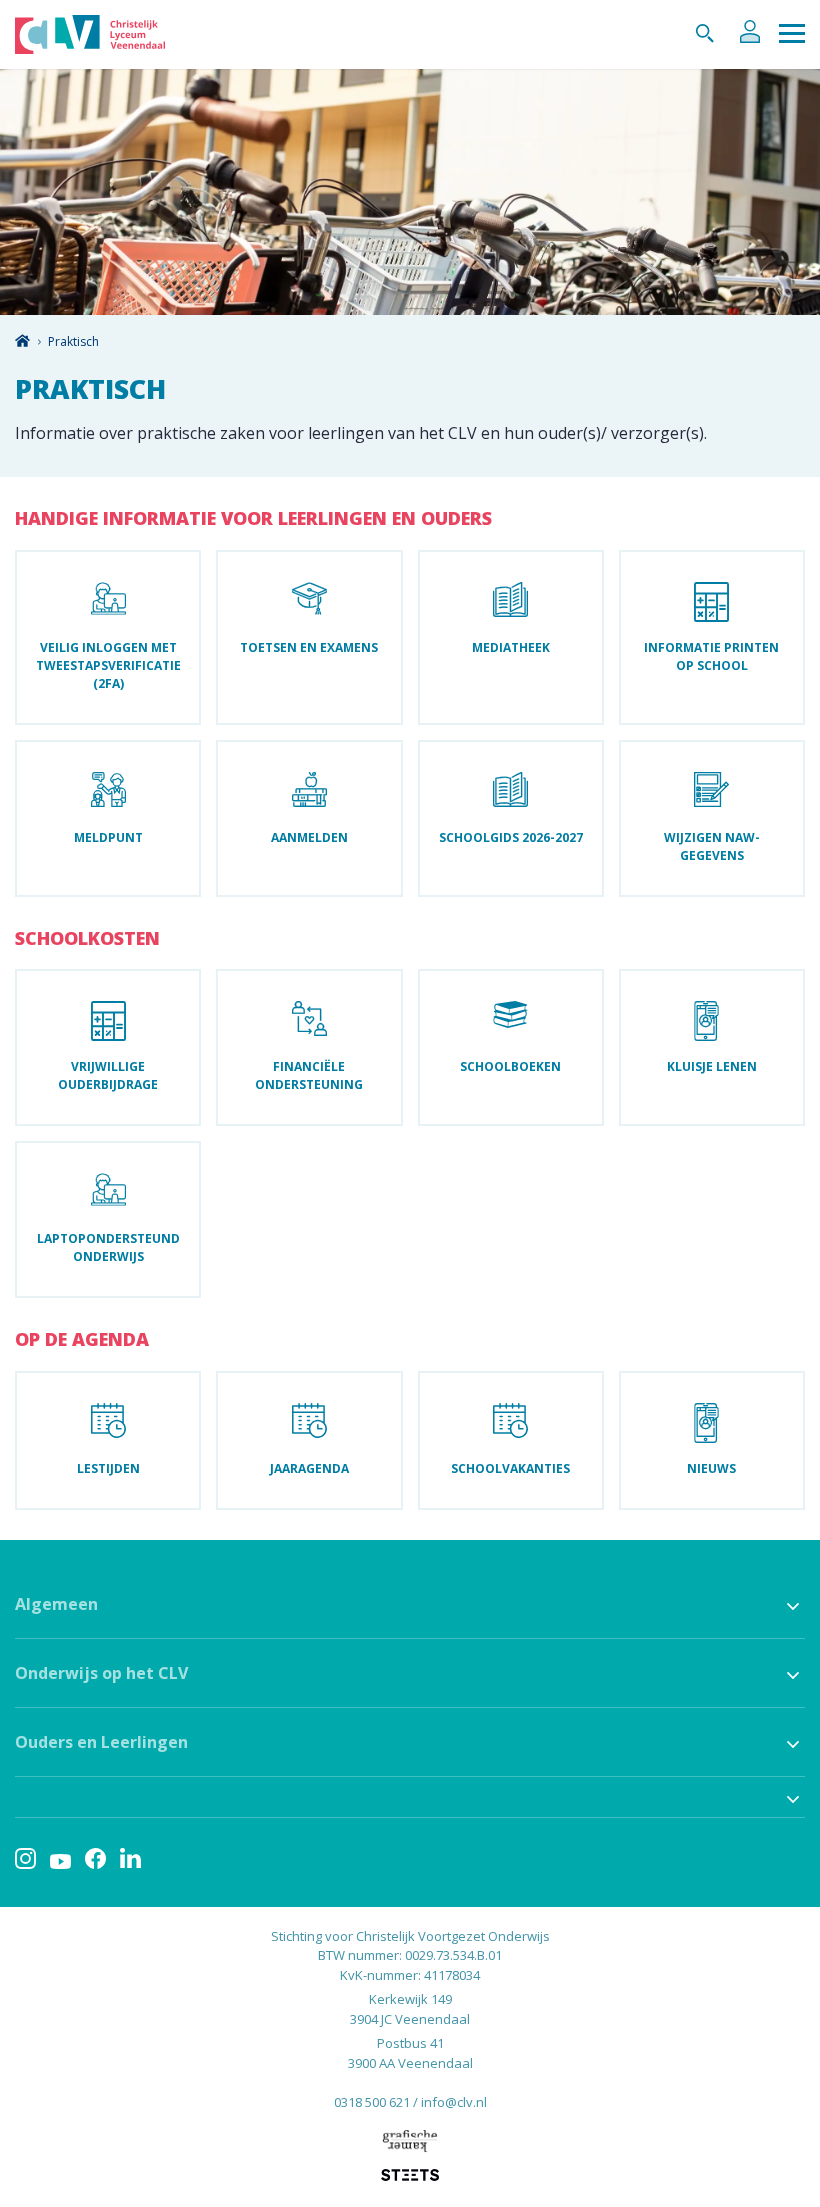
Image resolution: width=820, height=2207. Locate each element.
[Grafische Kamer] (410, 2140)
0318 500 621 (372, 2102)
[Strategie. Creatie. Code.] (410, 2175)
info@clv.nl (454, 2102)
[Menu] (792, 34)
